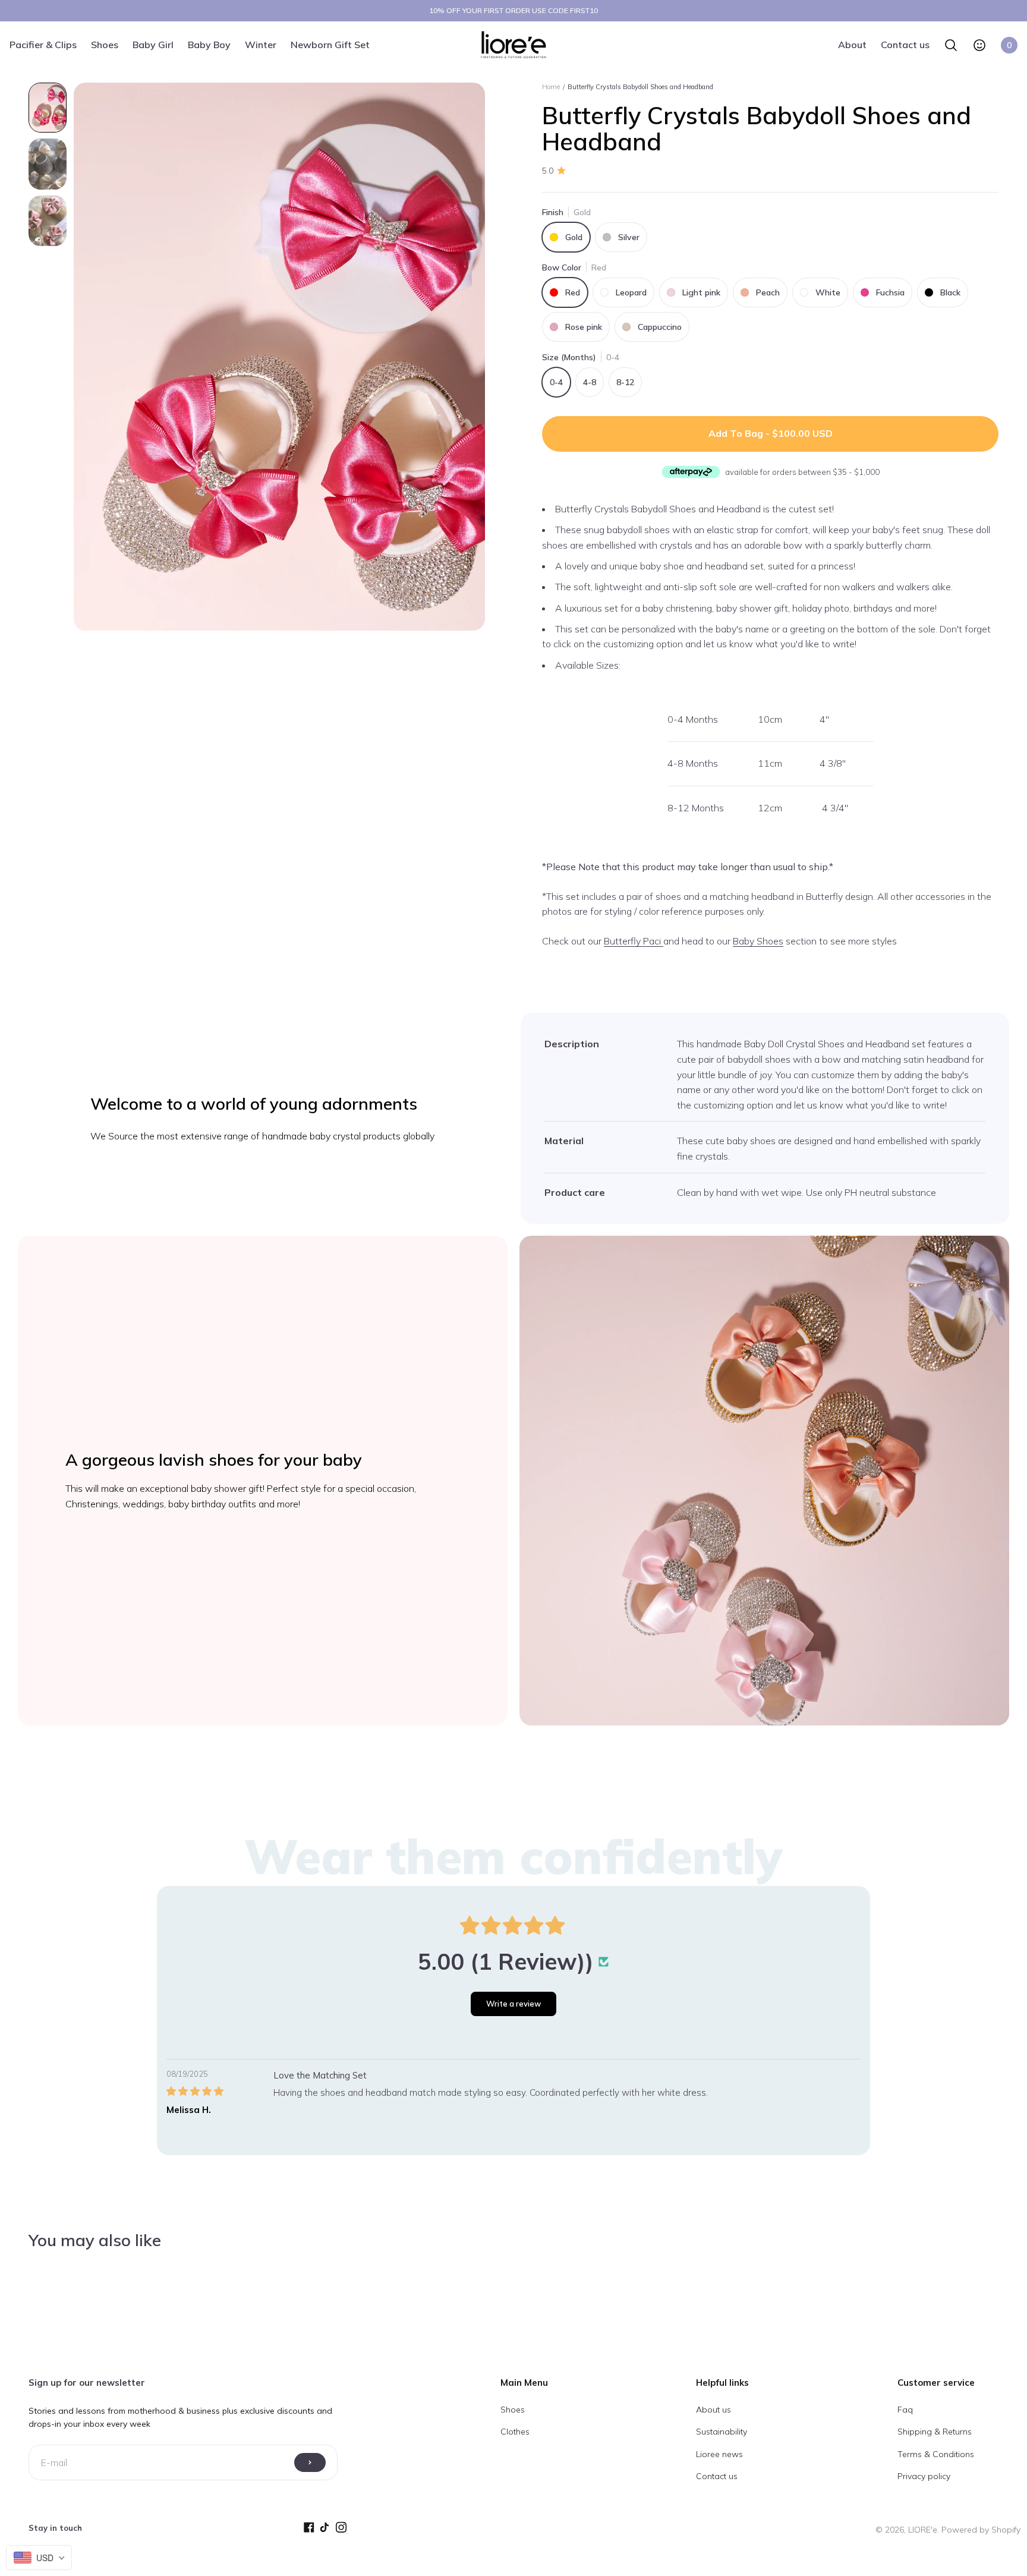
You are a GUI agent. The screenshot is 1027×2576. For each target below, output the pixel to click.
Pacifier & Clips (43, 44)
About (852, 44)
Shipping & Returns (935, 2432)
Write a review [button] (513, 2004)
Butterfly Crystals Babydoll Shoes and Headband (640, 87)
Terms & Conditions (936, 2454)
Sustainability (722, 2432)
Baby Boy (209, 44)
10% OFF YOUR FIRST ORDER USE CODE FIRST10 (513, 10)
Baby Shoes (758, 941)
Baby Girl (153, 44)
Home (551, 87)
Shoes (105, 44)
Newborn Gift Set (330, 44)
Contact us (905, 44)
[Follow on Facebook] (312, 2530)
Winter (261, 44)
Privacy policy (924, 2476)
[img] (220, 2091)
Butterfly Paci (634, 941)
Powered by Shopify (981, 2530)
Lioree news (719, 2454)
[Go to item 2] (48, 164)
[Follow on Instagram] (344, 2530)
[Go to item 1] (48, 108)
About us (713, 2410)
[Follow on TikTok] (328, 2530)
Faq (905, 2410)
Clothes (515, 2432)
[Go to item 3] (48, 221)
